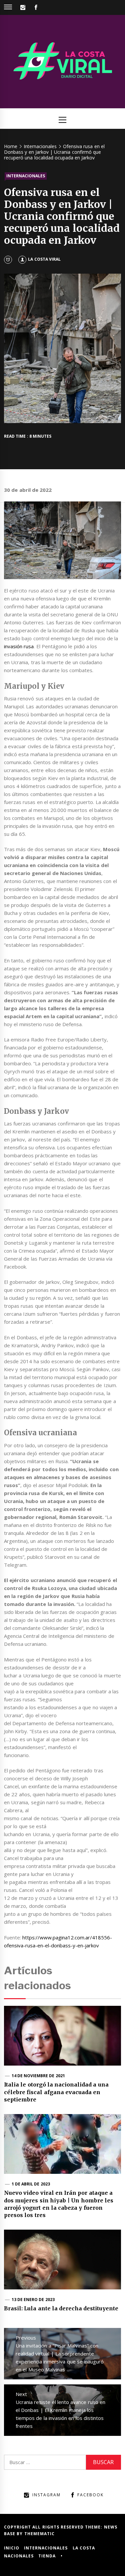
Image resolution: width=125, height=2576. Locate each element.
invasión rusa (19, 646)
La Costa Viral (44, 259)
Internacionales (26, 176)
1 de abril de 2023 (31, 2184)
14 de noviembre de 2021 (38, 2076)
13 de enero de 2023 (33, 2300)
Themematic (39, 2534)
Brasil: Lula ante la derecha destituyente (61, 2308)
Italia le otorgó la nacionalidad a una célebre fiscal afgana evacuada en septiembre (56, 2092)
